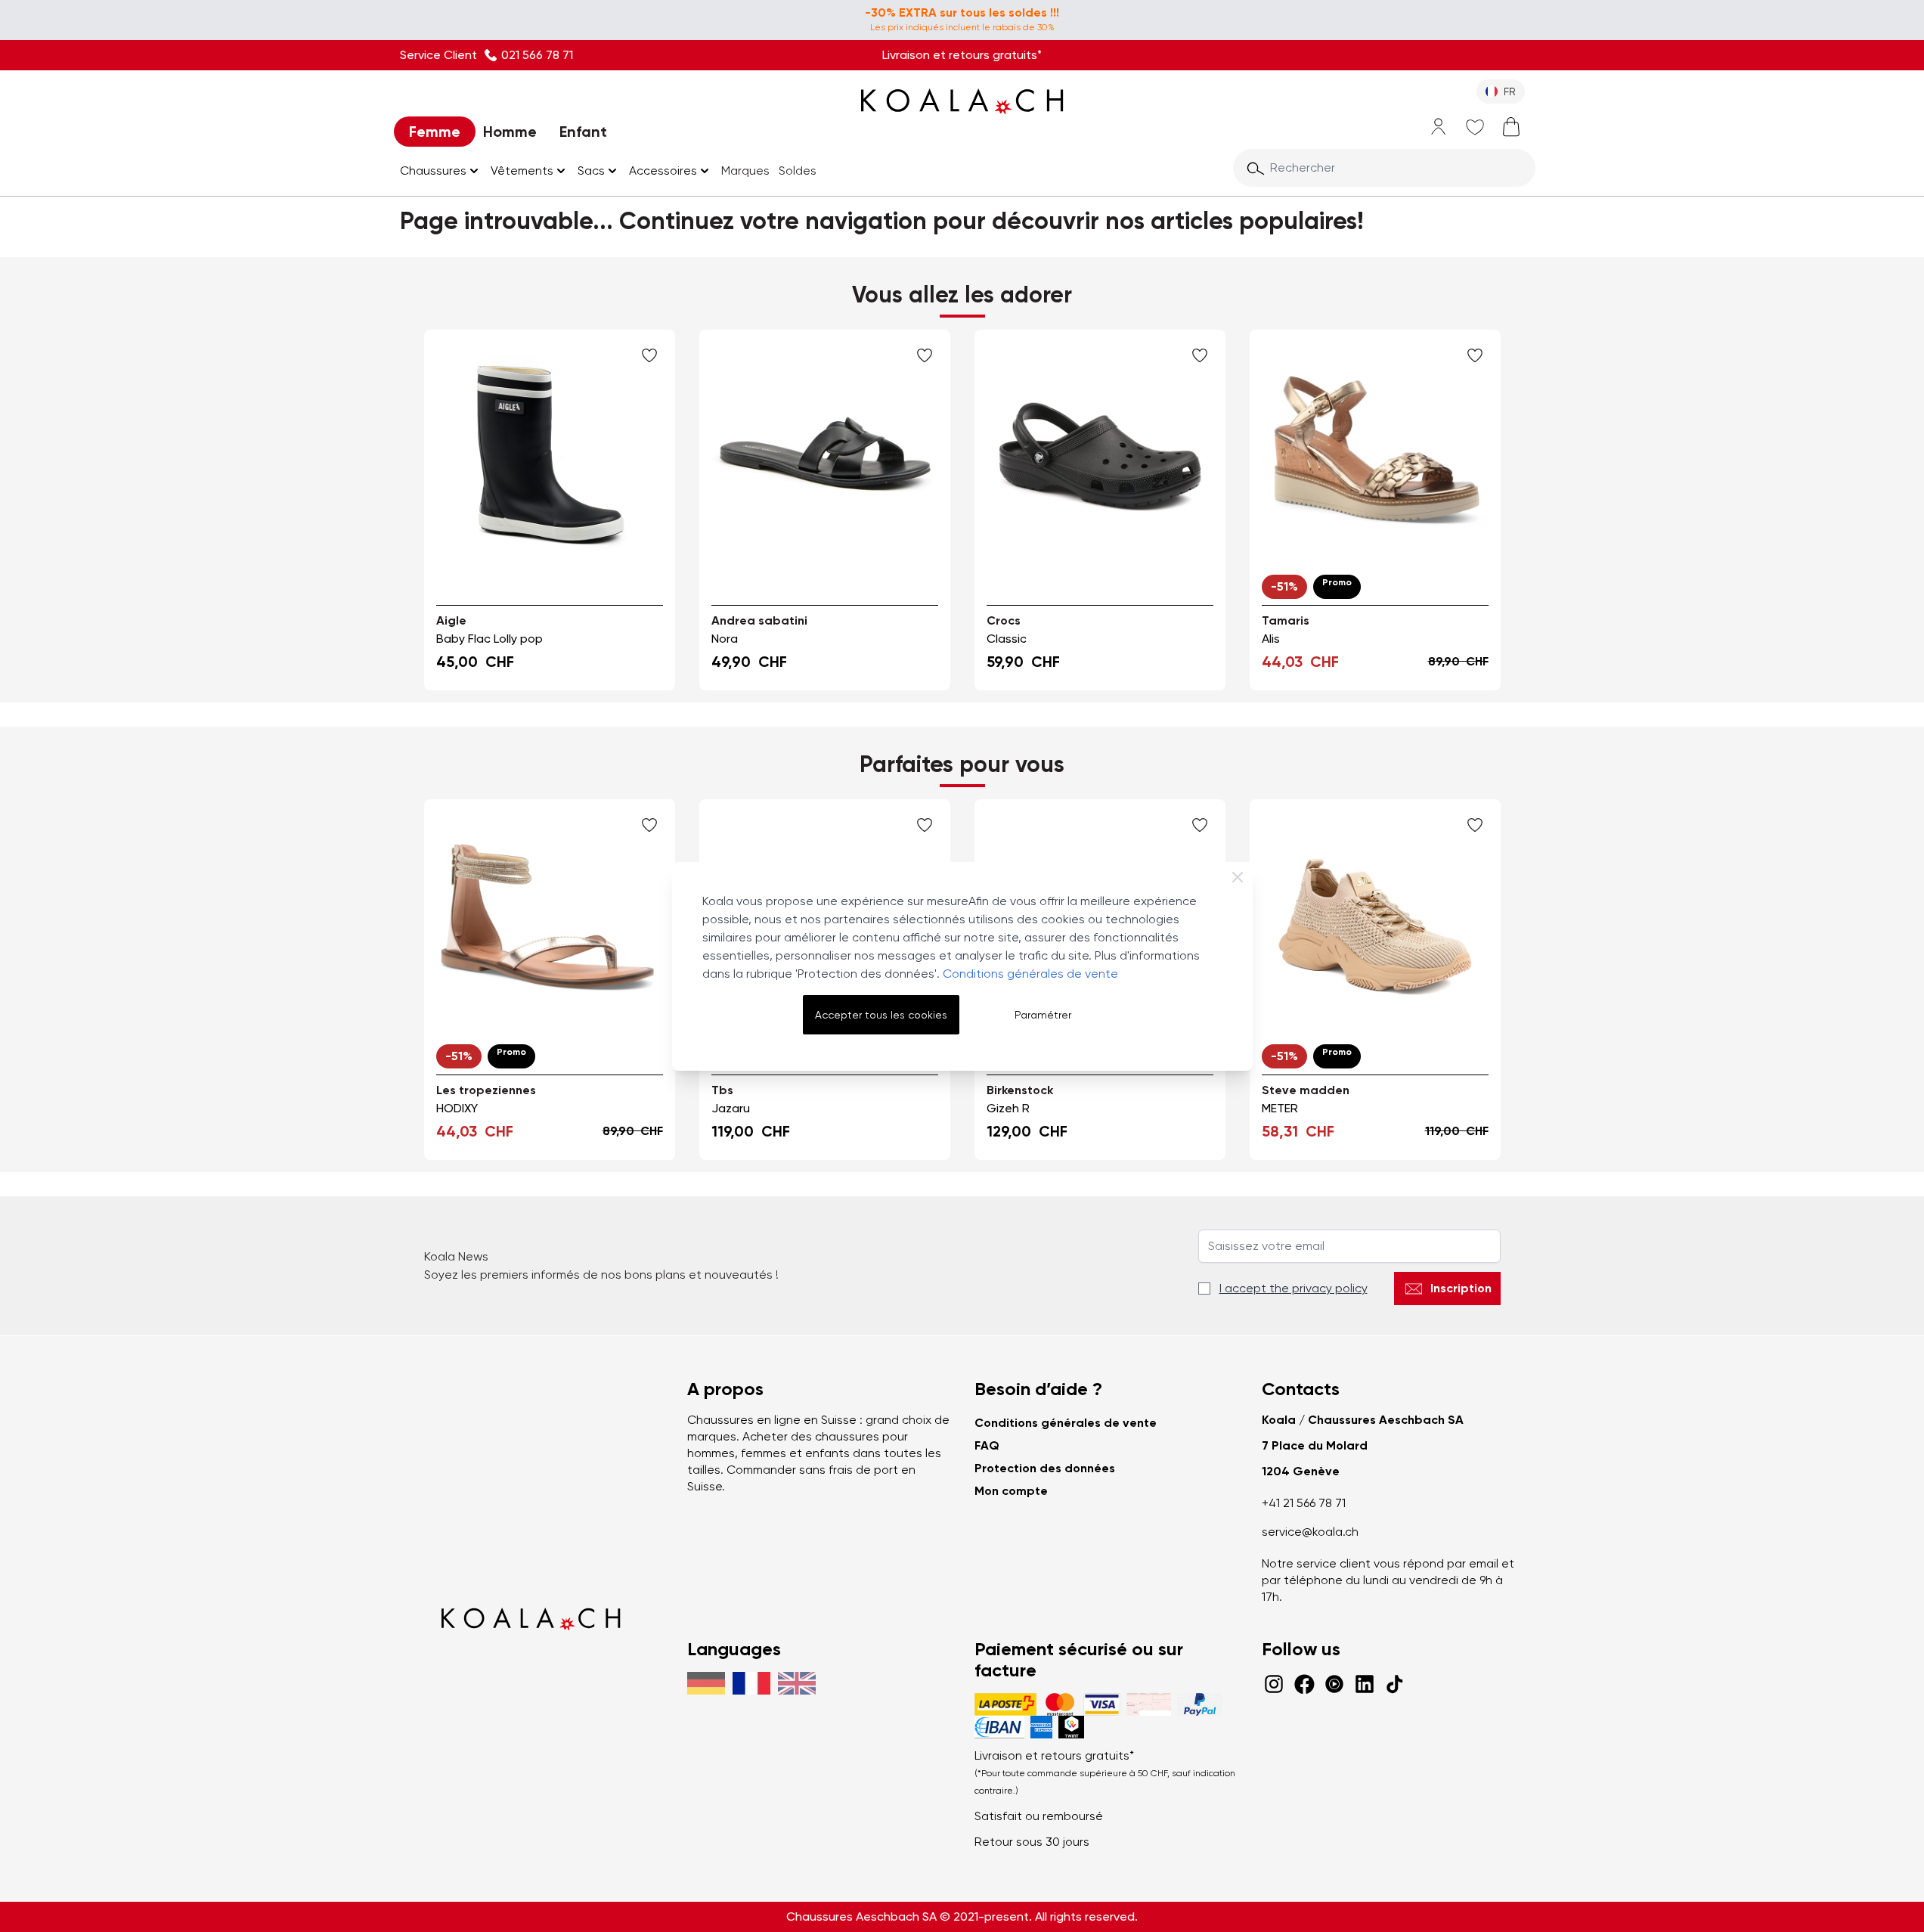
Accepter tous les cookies (881, 1015)
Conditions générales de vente (1030, 974)
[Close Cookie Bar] (1238, 877)
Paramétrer (1043, 1015)
